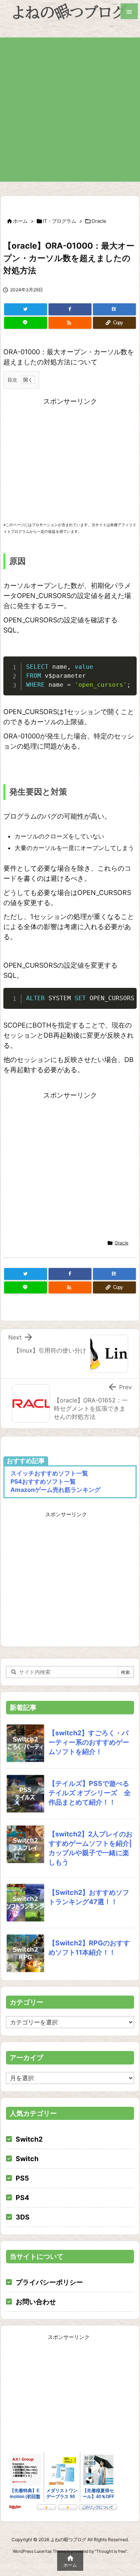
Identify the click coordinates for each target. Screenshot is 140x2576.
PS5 (22, 2178)
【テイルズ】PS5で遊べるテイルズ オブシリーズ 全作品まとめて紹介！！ (90, 1793)
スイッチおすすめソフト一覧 (49, 1473)
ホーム (20, 221)
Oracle (99, 221)
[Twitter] (26, 309)
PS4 (22, 2198)
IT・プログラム (60, 221)
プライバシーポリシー (49, 2282)
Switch (27, 2159)
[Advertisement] (70, 108)
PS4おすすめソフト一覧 (43, 1481)
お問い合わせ (36, 2302)
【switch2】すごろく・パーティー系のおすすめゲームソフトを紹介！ (89, 1742)
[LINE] (26, 323)
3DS (23, 2217)
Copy (127, 665)
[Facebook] (70, 309)
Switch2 (29, 2139)
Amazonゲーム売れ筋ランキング (55, 1490)
